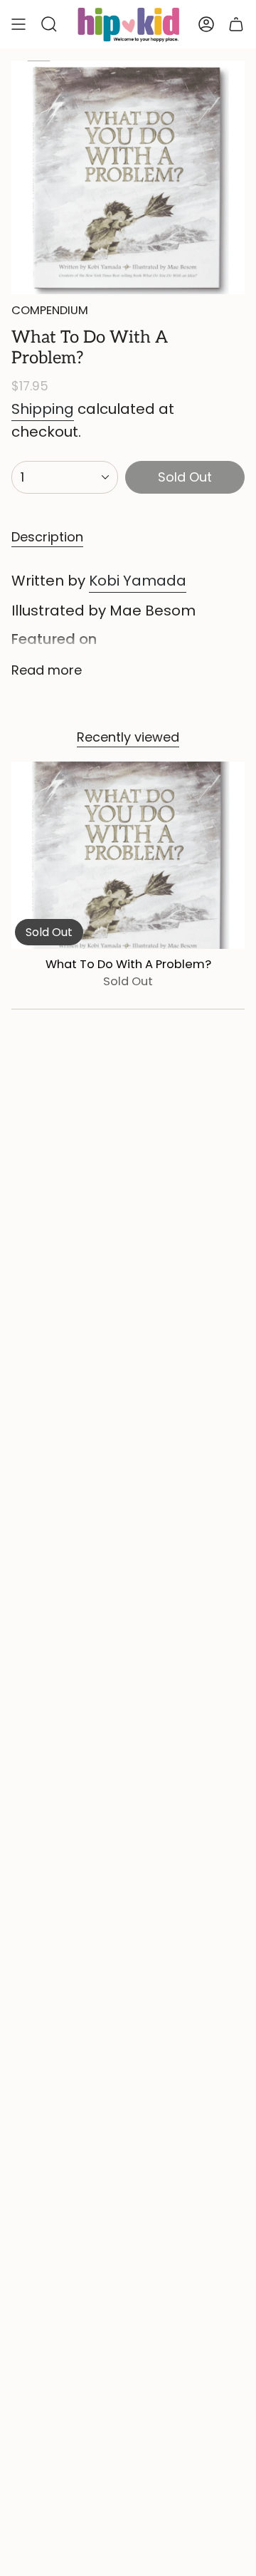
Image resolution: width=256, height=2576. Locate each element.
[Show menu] (18, 24)
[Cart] (236, 24)
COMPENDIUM (50, 310)
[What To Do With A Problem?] (128, 855)
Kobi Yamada (138, 581)
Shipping (43, 409)
